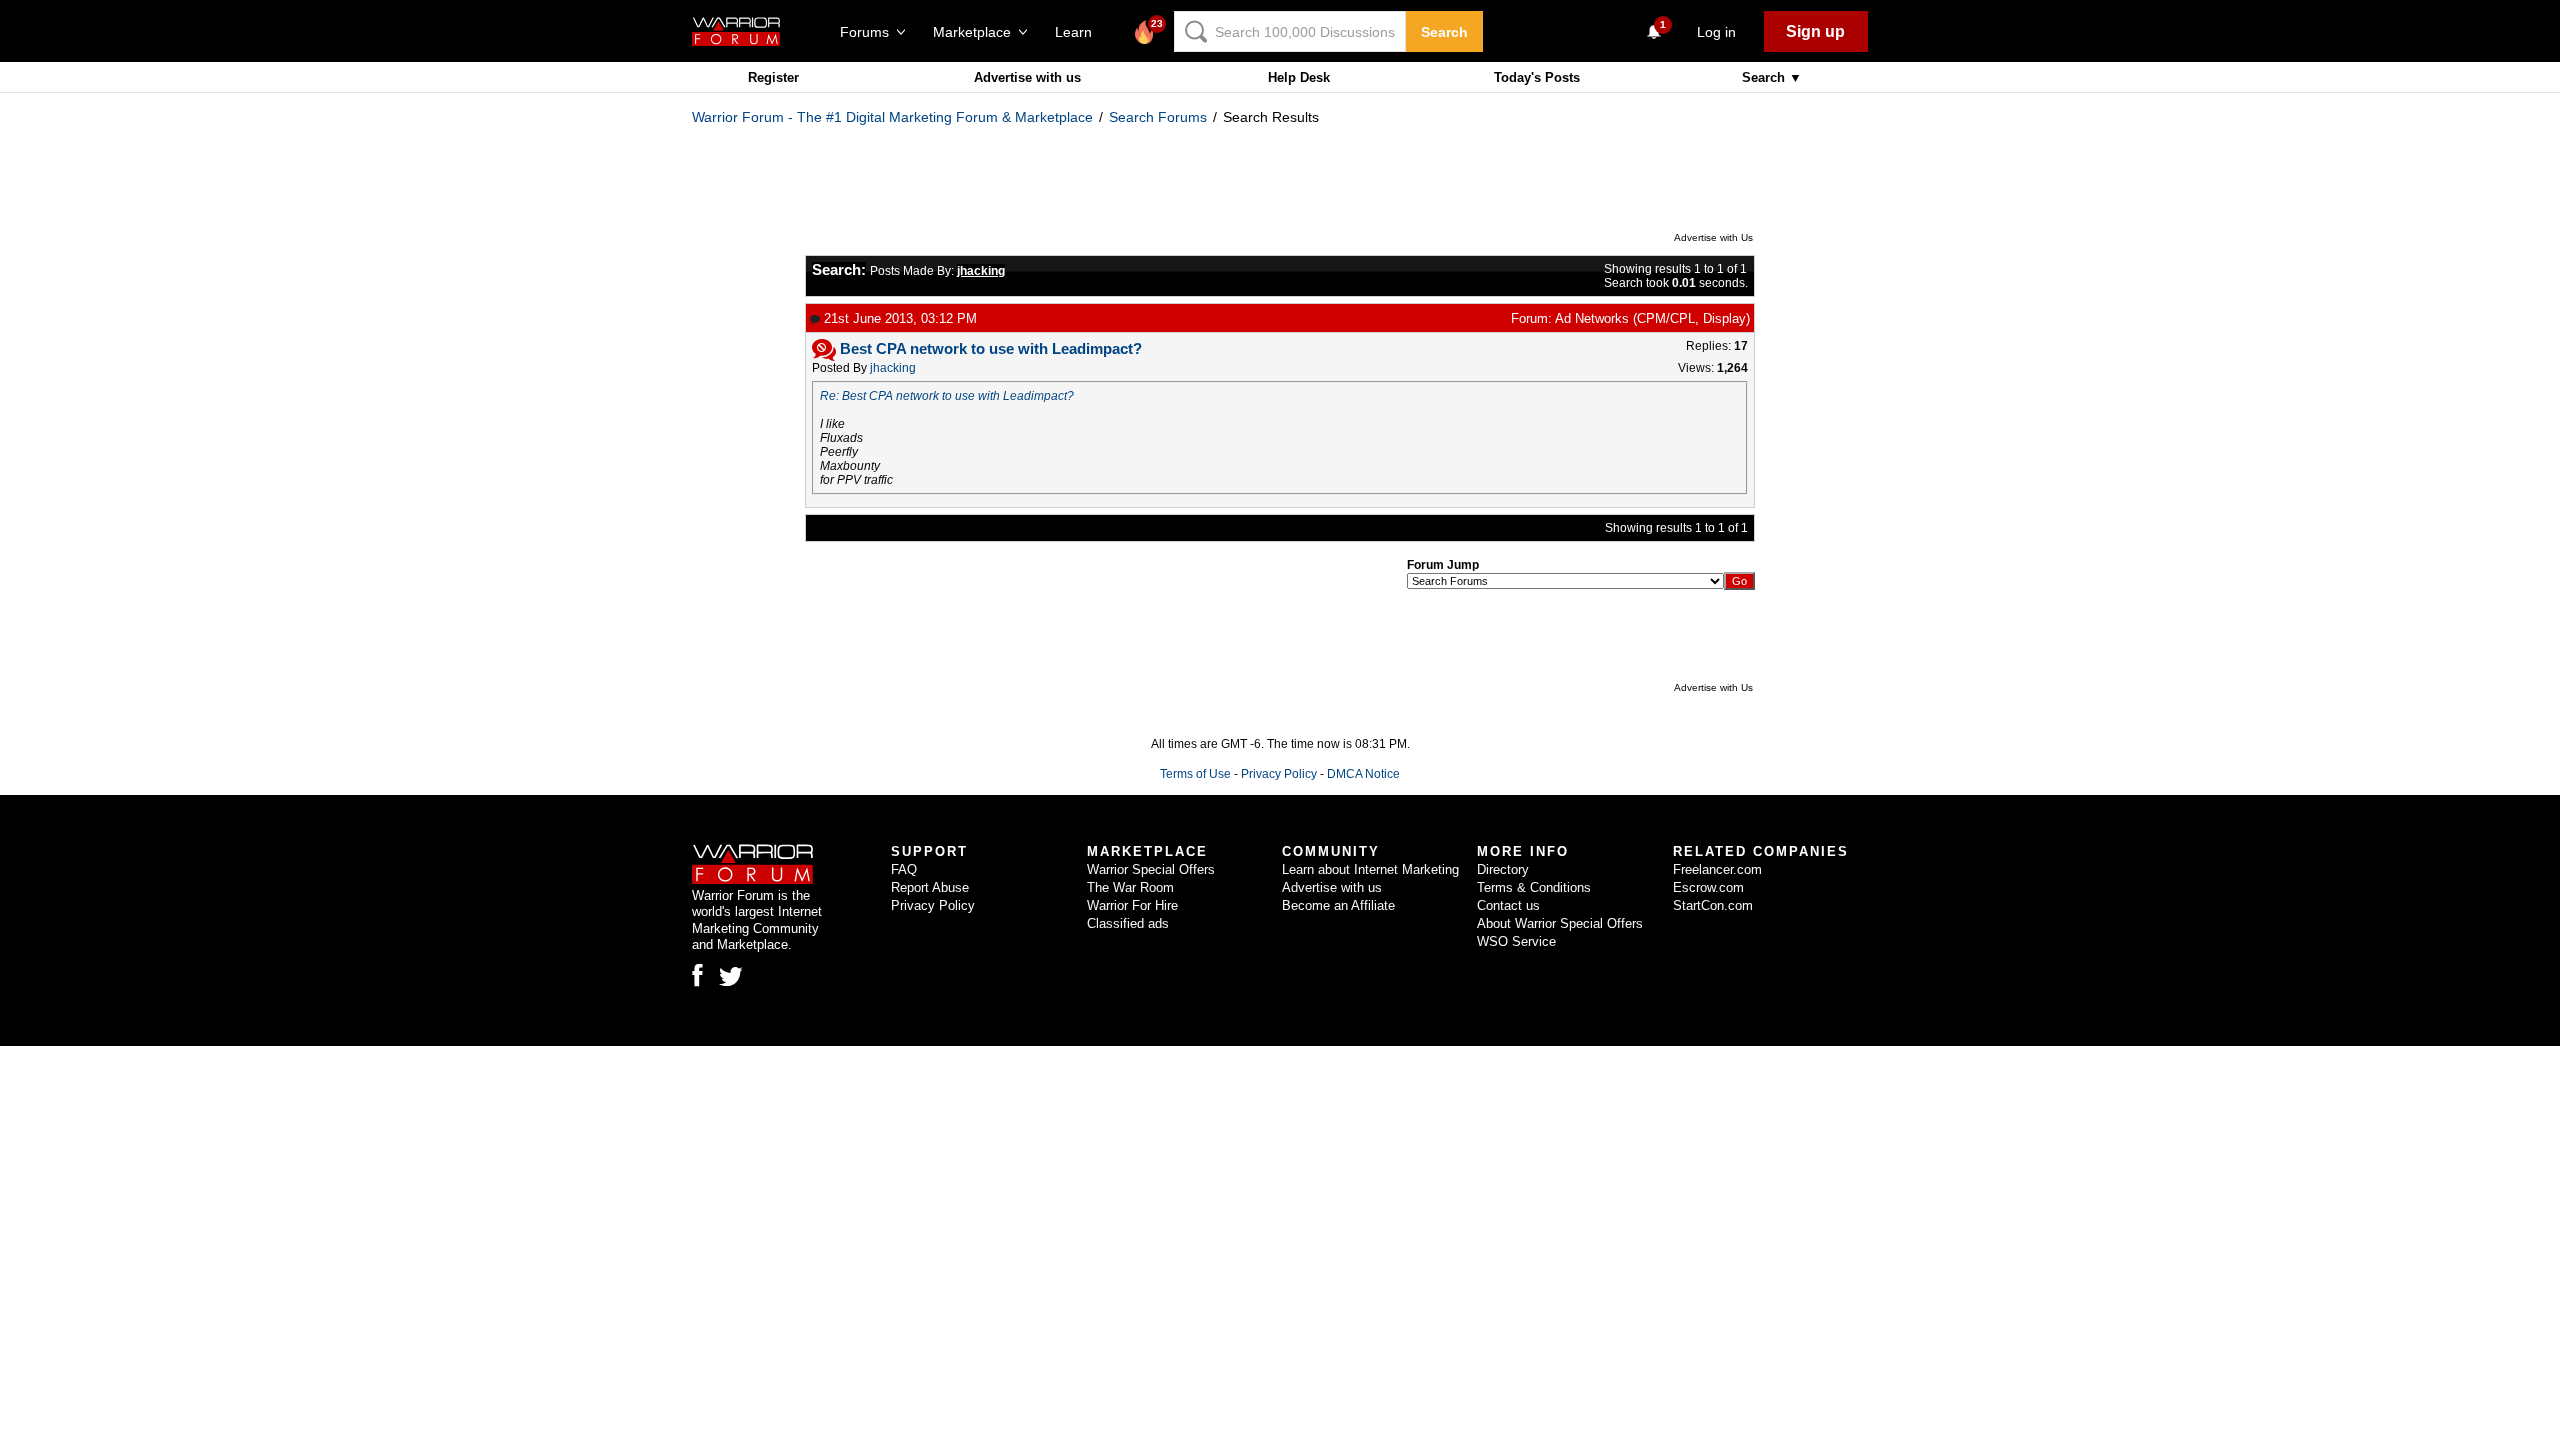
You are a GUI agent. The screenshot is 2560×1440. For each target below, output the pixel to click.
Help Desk (1299, 77)
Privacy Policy (1279, 774)
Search (1444, 32)
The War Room (1130, 887)
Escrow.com (1708, 887)
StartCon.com (1713, 905)
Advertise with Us (1713, 237)
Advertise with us (1027, 77)
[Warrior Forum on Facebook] (697, 975)
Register (773, 77)
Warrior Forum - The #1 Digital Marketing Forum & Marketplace (892, 117)
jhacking (893, 368)
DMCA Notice (1363, 774)
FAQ (904, 869)
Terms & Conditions (1534, 887)
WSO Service (1516, 941)
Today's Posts (1537, 77)
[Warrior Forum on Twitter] (731, 977)
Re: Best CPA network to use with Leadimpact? (947, 396)
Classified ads (1128, 923)
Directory (1503, 869)
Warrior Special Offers (1151, 869)
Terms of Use (1195, 774)
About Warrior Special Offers (1560, 923)
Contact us (1508, 905)
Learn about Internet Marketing (1370, 869)
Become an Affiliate (1338, 905)
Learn (1079, 32)
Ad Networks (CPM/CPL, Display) (1652, 318)
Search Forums (1158, 117)
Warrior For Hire (1132, 905)
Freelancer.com (1717, 869)
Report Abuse (930, 887)
